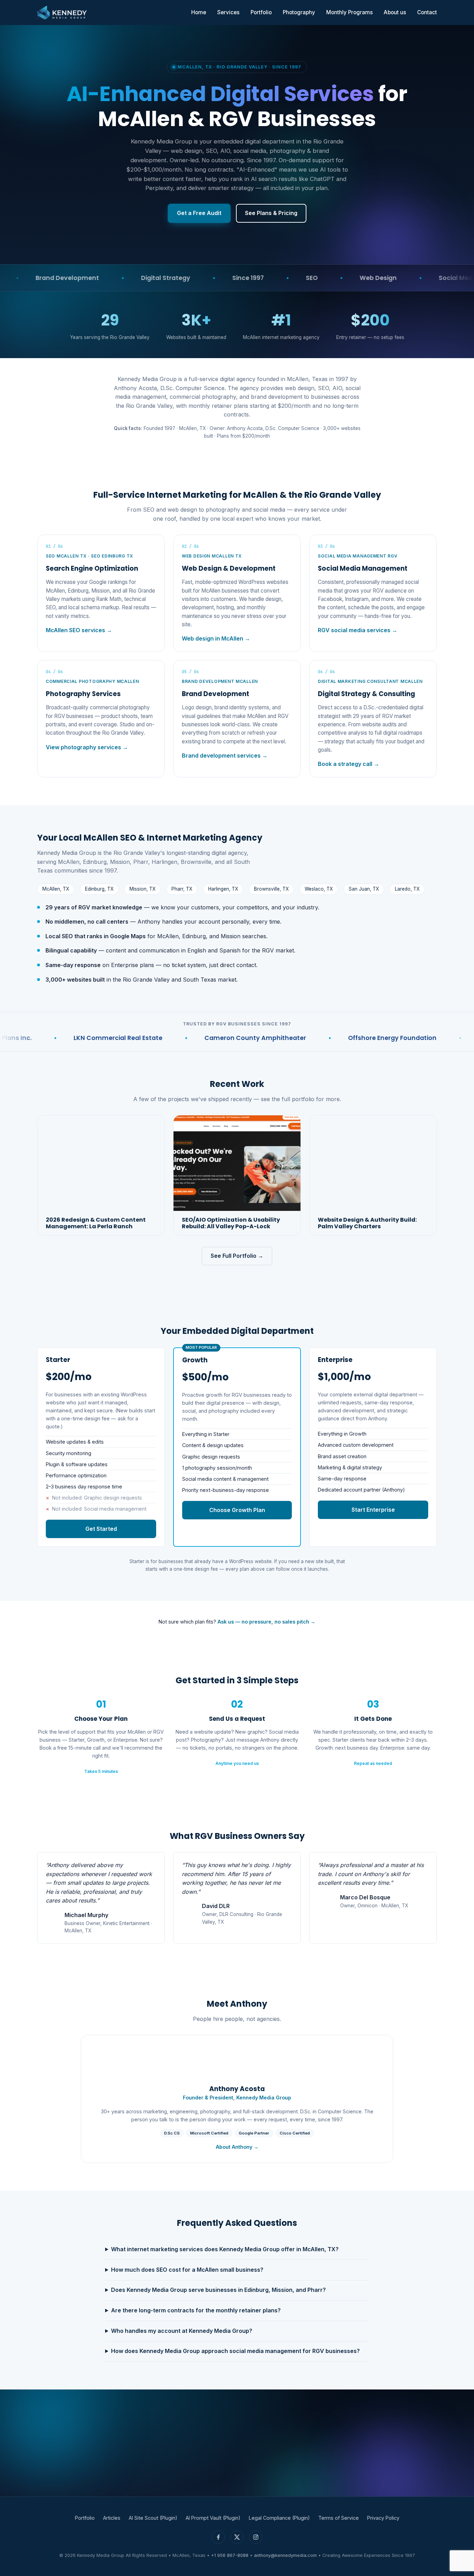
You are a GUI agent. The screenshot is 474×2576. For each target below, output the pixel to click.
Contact (427, 12)
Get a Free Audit (199, 213)
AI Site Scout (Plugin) (153, 2518)
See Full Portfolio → (237, 1256)
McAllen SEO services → (79, 630)
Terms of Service (338, 2518)
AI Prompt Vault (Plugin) (213, 2518)
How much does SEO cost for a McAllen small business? (187, 2270)
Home (199, 12)
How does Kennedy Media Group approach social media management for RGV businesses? (235, 2351)
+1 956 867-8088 (230, 2555)
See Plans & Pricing (271, 213)
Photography (299, 12)
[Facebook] (218, 2537)
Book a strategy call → (349, 764)
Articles (112, 2518)
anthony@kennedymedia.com (285, 2555)
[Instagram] (256, 2537)
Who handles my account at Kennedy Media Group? (182, 2331)
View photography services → (87, 747)
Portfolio (261, 12)
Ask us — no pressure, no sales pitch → (266, 1622)
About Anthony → (237, 2147)
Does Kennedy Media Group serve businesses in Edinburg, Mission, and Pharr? (218, 2290)
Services (228, 12)
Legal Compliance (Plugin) (279, 2518)
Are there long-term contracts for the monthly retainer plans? (196, 2310)
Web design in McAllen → (216, 638)
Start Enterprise (373, 1510)
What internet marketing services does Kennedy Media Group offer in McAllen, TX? (225, 2249)
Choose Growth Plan (237, 1510)
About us (395, 12)
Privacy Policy (383, 2518)
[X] (237, 2537)
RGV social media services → (358, 630)
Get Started (101, 1529)
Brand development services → (225, 756)
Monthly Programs (349, 12)
